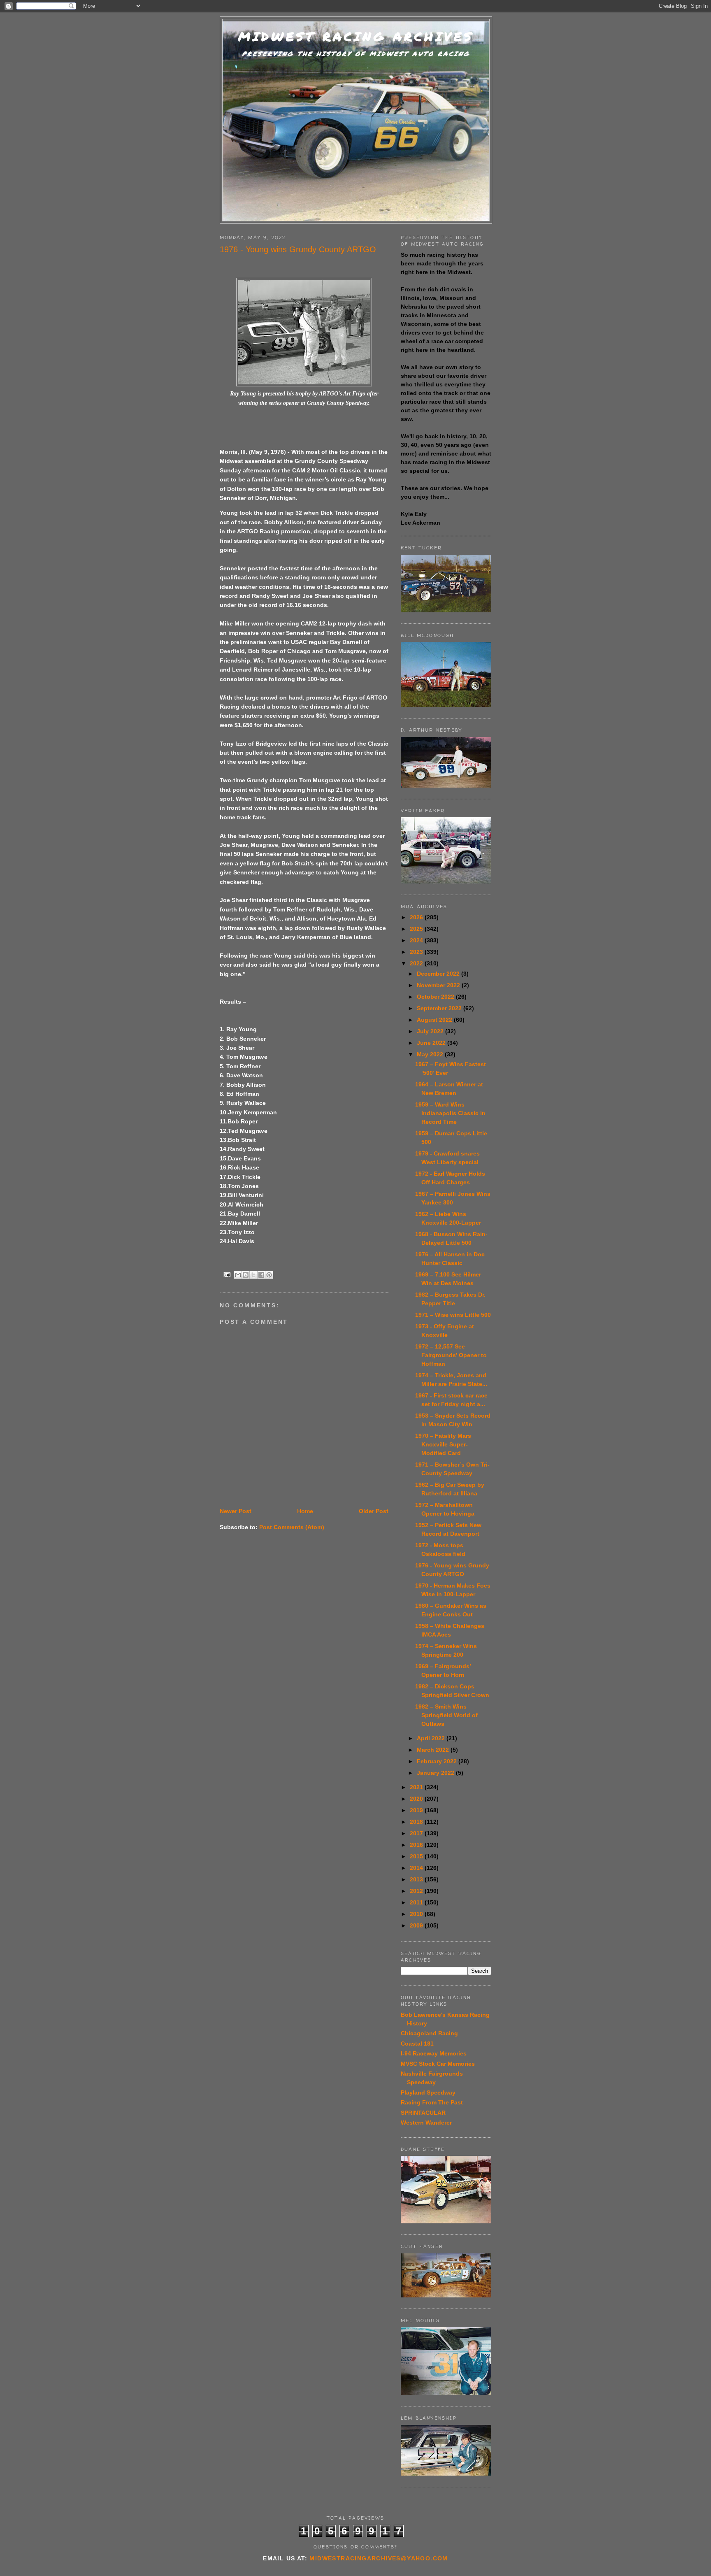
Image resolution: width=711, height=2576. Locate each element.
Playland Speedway (428, 2092)
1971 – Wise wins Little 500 (453, 1315)
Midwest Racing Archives (356, 36)
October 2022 (436, 997)
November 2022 (439, 985)
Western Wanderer (426, 2123)
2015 (417, 1856)
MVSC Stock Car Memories (438, 2064)
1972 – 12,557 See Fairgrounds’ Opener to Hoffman (451, 1355)
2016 (417, 1845)
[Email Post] (227, 1274)
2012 (417, 1891)
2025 (417, 929)
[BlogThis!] (246, 1275)
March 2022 (434, 1750)
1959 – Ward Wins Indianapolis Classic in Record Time (450, 1113)
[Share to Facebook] (261, 1275)
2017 (417, 1833)
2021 (417, 1787)
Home (305, 1511)
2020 (417, 1799)
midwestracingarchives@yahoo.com (379, 2558)
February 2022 (438, 1761)
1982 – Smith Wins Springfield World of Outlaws (446, 1715)
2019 (417, 1810)
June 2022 (432, 1043)
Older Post (374, 1511)
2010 (417, 1914)
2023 (417, 952)
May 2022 (431, 1054)
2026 (417, 917)
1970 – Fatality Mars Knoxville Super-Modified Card (443, 1444)
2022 (417, 963)
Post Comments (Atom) (292, 1527)
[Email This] (238, 1275)
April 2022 (432, 1738)
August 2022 (435, 1020)
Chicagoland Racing (429, 2033)
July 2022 (431, 1031)
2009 (417, 1925)
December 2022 (439, 974)
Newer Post (236, 1511)
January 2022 (436, 1773)
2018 (417, 1822)
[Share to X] (253, 1275)
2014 (417, 1868)
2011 (417, 1902)
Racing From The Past (432, 2102)
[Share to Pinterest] (269, 1275)
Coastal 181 (417, 2044)
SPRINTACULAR (423, 2113)
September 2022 (440, 1008)
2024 (417, 940)
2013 (417, 1879)
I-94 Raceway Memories (434, 2053)
